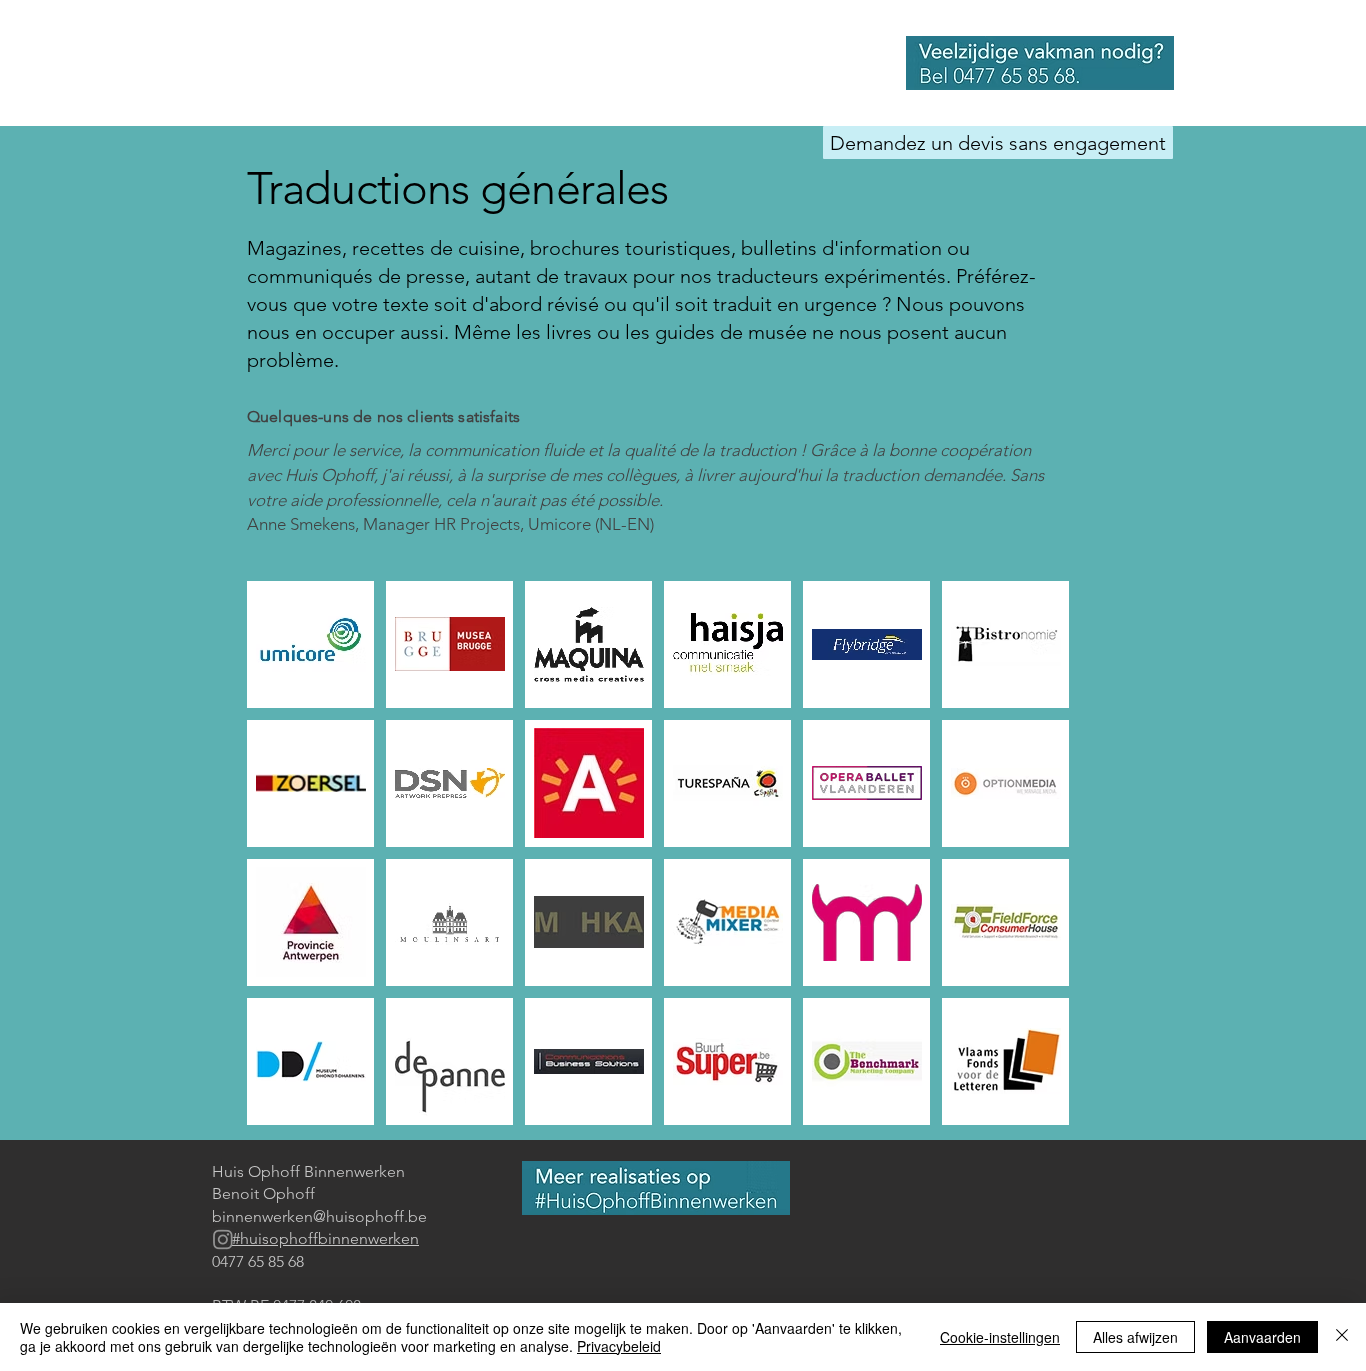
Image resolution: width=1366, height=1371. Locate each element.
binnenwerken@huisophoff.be (319, 1216)
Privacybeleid (619, 1346)
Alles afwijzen (1135, 1337)
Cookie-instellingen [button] (1000, 1337)
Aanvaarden (1262, 1337)
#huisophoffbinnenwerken (325, 1238)
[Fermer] (1342, 1337)
